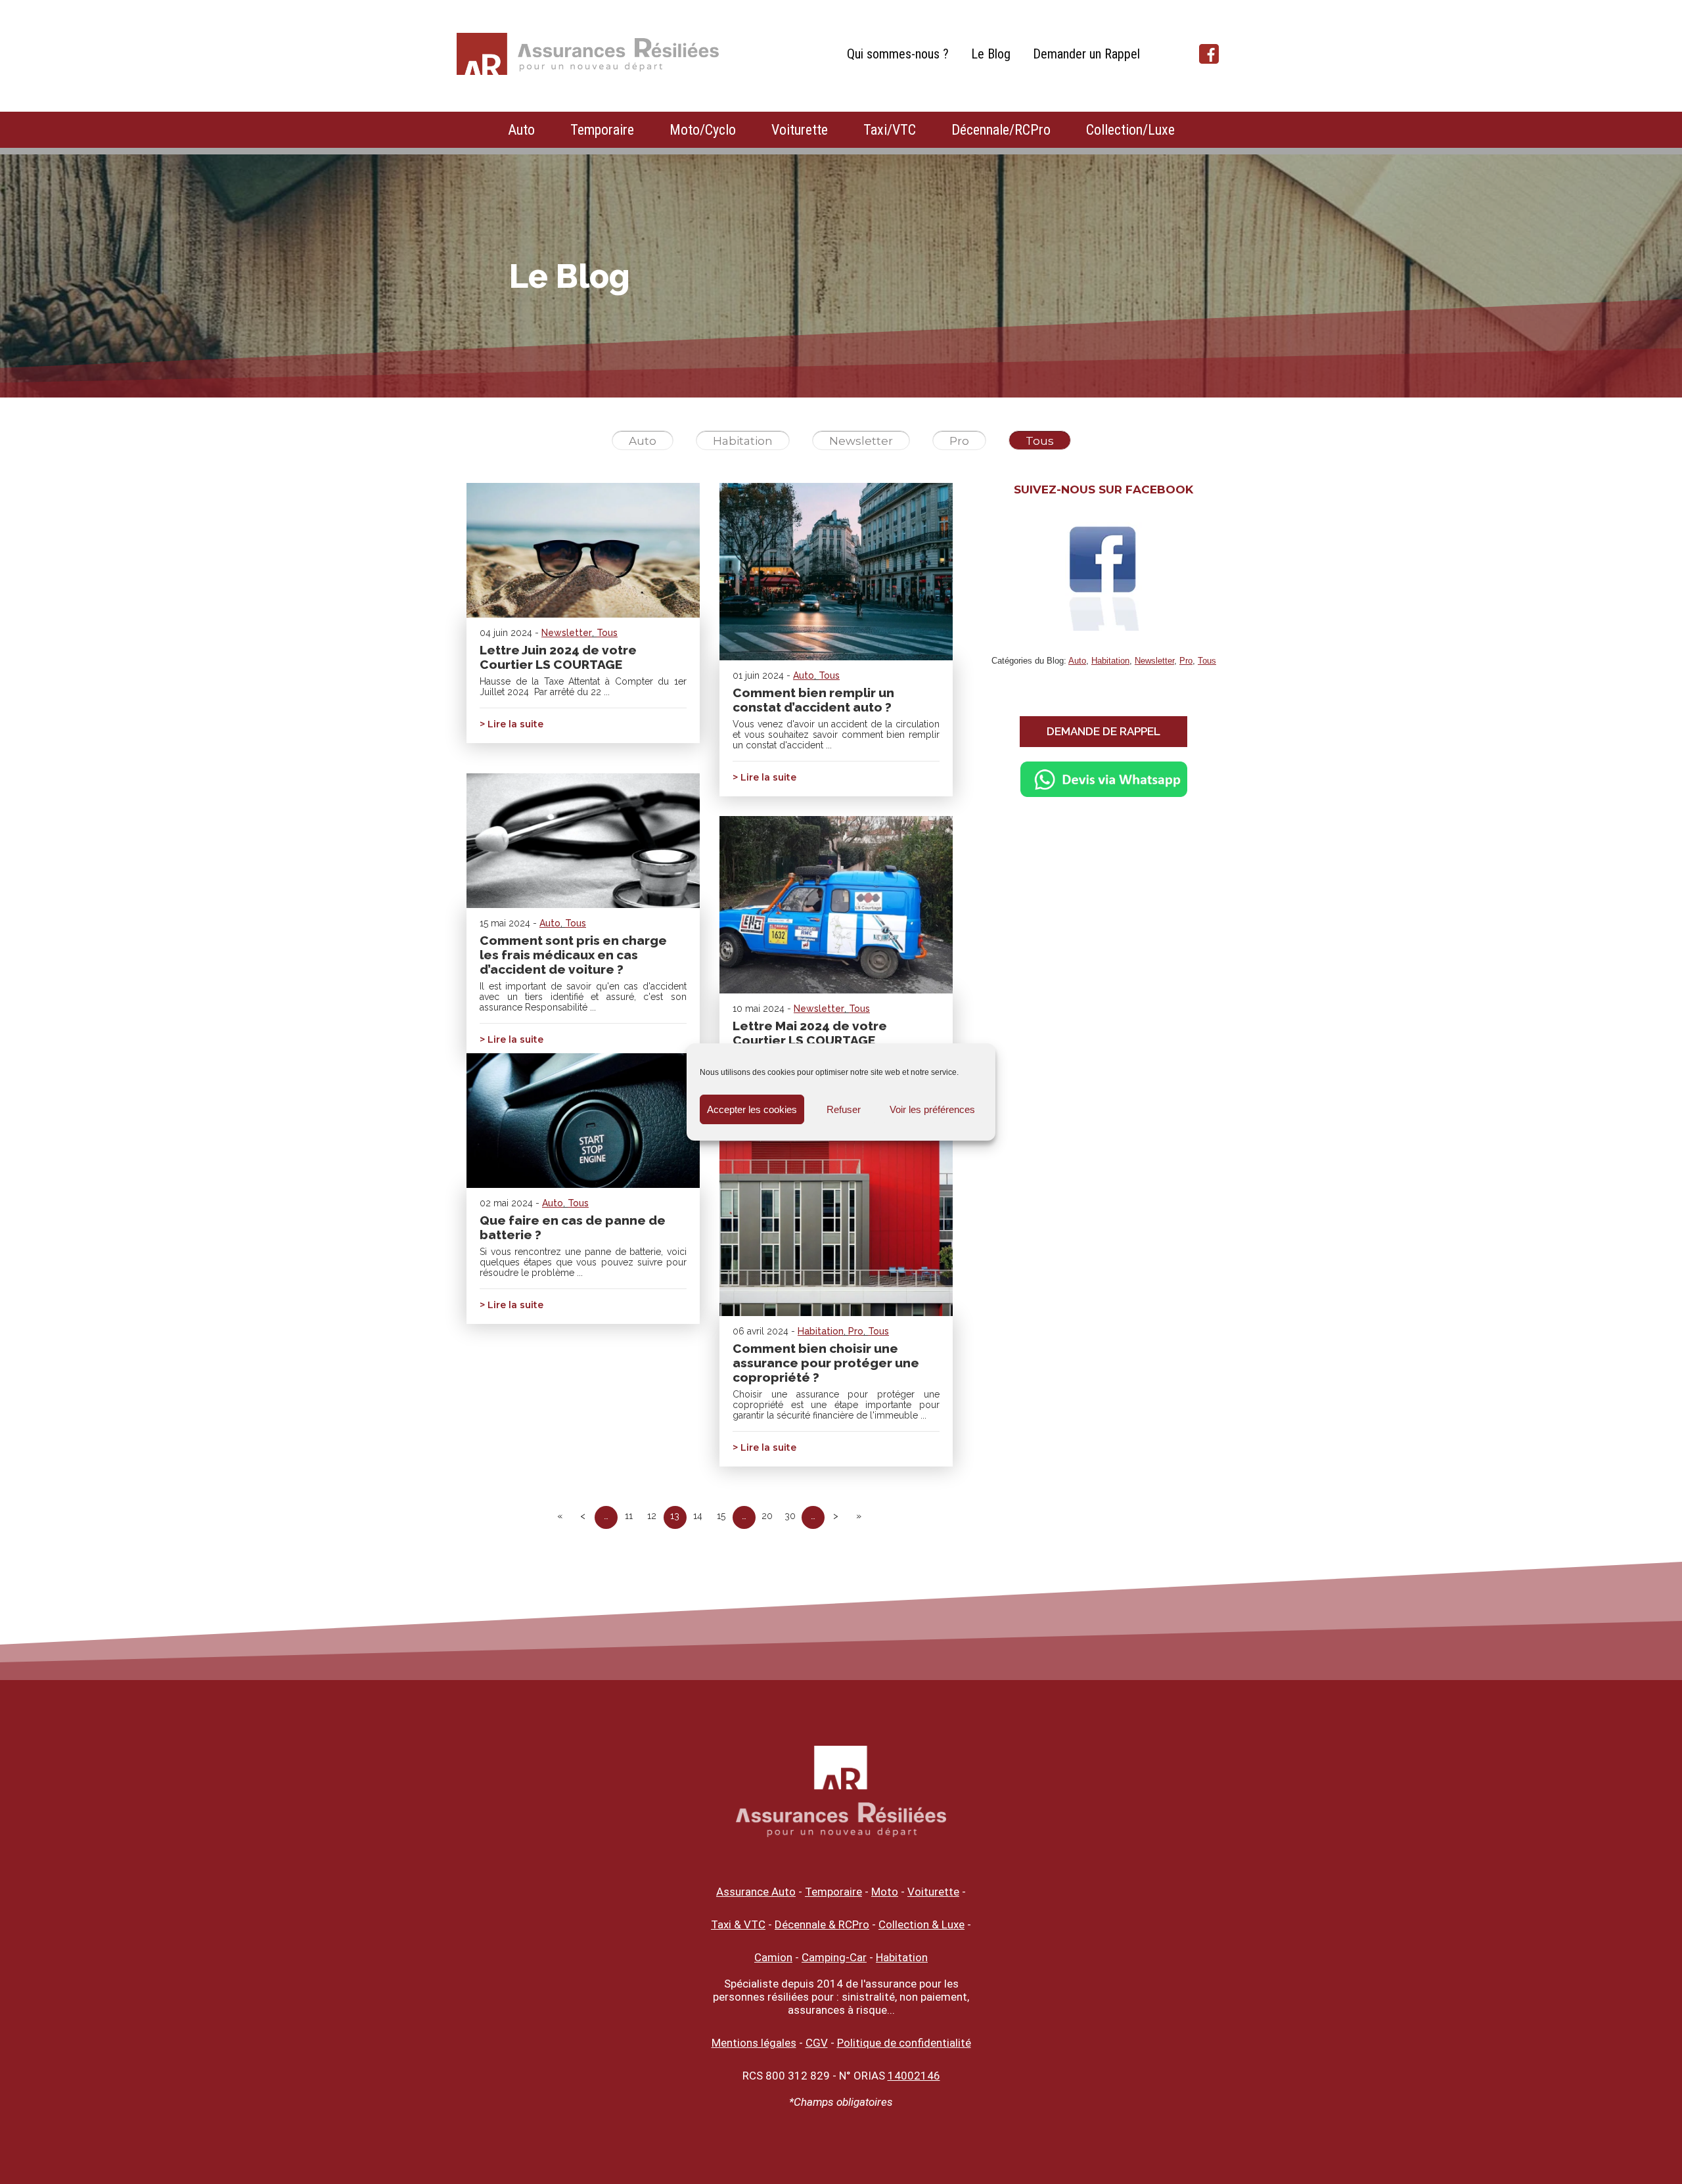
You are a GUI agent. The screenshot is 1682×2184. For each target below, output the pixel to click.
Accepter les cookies (752, 1109)
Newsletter (861, 441)
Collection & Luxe (921, 1924)
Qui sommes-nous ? (898, 54)
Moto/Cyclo (703, 130)
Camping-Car (834, 1957)
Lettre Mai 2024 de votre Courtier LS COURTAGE (810, 1033)
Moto (885, 1892)
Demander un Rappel (1086, 54)
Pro (959, 441)
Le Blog (991, 54)
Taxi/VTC (890, 130)
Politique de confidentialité (904, 2043)
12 (652, 1516)
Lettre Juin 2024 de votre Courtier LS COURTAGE (558, 657)
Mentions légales (754, 2043)
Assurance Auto (756, 1892)
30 (790, 1516)
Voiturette (800, 130)
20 (767, 1516)
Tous (1040, 441)
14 (698, 1516)
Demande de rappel (1103, 731)
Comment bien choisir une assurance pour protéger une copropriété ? (826, 1363)
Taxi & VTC (738, 1924)
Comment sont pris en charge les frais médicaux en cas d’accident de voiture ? (573, 955)
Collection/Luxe (1130, 130)
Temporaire (602, 130)
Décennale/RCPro (1001, 130)
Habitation (743, 441)
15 (721, 1516)
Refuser (844, 1109)
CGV (817, 2043)
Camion (773, 1957)
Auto (521, 130)
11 (629, 1516)
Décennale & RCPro (822, 1924)
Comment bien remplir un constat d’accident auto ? (813, 700)
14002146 (914, 2076)
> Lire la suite (511, 724)
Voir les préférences (932, 1109)
